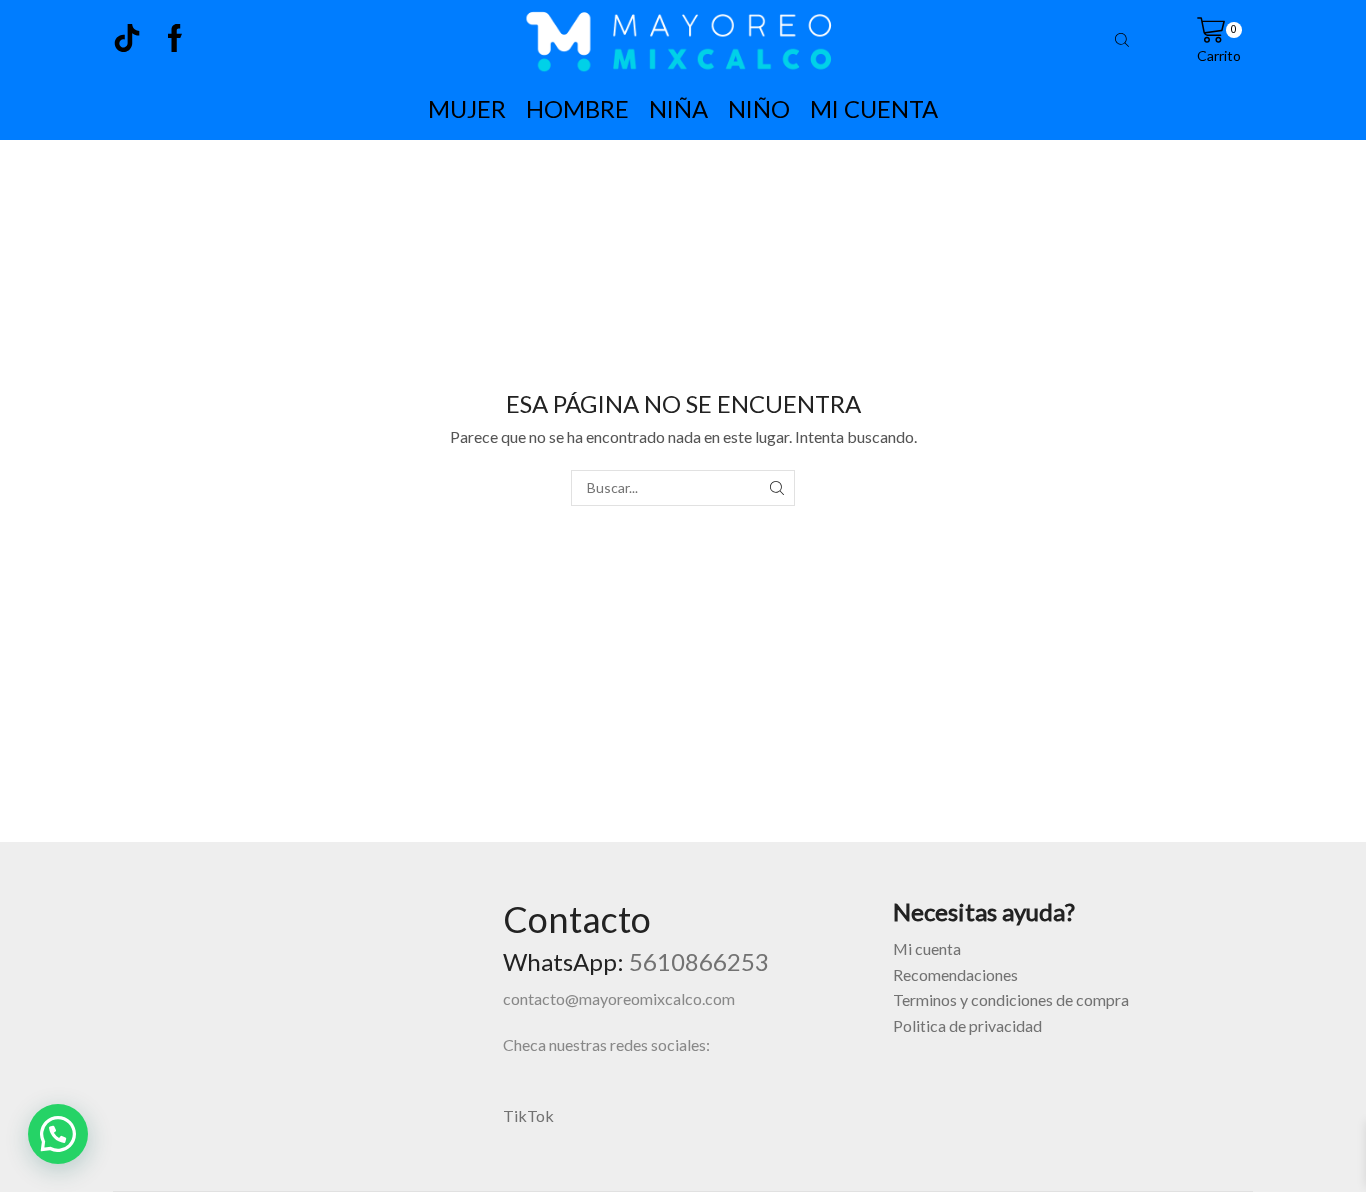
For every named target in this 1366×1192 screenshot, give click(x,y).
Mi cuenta (927, 948)
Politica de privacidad (967, 1025)
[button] (58, 1134)
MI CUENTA (874, 109)
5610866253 (699, 961)
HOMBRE (577, 109)
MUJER (467, 109)
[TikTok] (127, 39)
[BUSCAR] (776, 488)
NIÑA (678, 109)
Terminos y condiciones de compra (1011, 999)
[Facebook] (175, 39)
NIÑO (759, 109)
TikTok (528, 1115)
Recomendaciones (955, 974)
